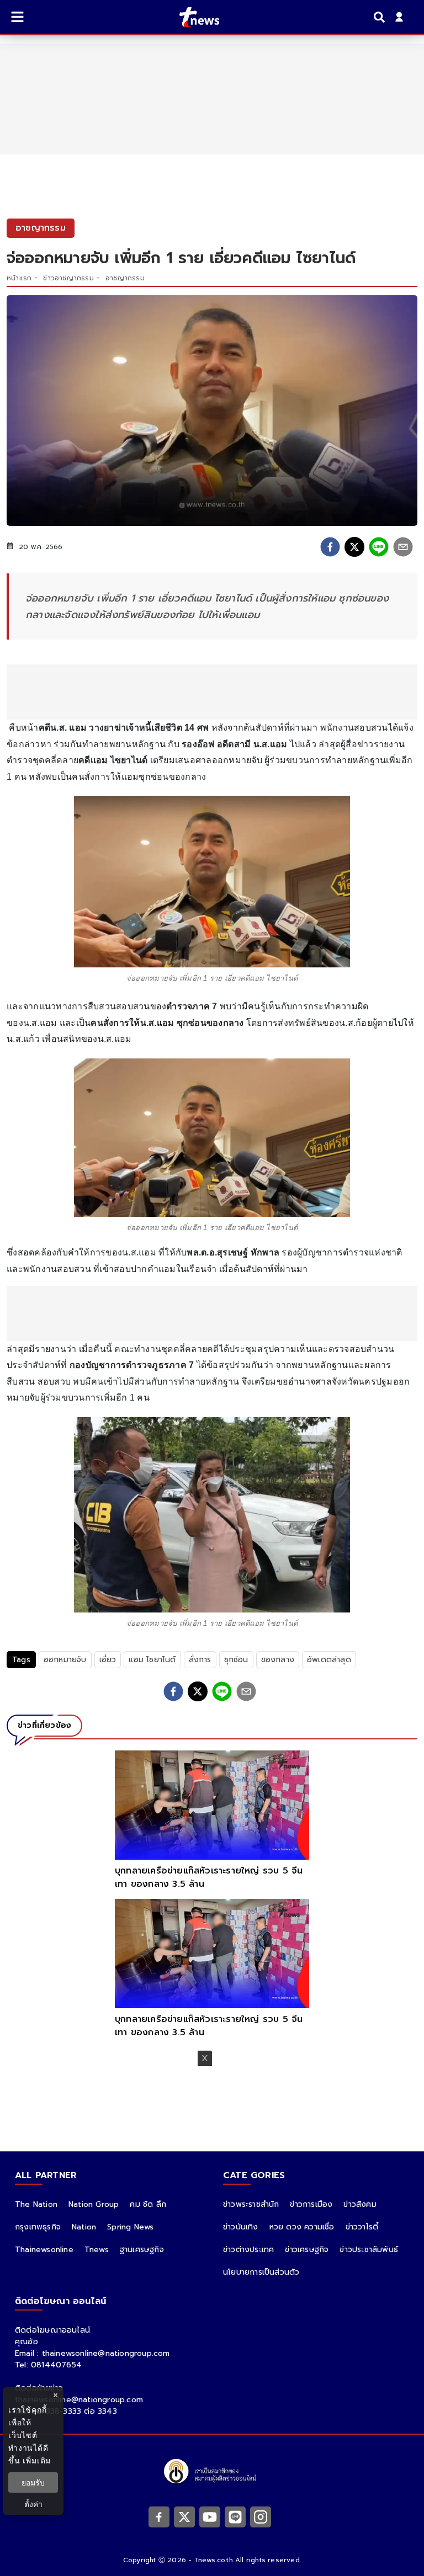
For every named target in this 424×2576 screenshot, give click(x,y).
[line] (379, 547)
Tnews (97, 2250)
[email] (403, 547)
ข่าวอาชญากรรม (68, 278)
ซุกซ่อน (236, 1660)
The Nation (36, 2204)
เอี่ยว (108, 1660)
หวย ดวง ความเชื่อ (302, 2227)
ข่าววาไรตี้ (362, 2227)
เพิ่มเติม (37, 2460)
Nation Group (94, 2204)
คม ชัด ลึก (148, 2204)
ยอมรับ (33, 2482)
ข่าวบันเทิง (241, 2227)
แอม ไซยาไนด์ (152, 1660)
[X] (184, 2517)
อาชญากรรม (125, 278)
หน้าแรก (19, 278)
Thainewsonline (44, 2250)
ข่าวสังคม (360, 2204)
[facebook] (330, 547)
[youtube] (210, 2517)
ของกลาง (278, 1660)
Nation (84, 2227)
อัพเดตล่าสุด (329, 1660)
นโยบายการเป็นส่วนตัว (261, 2272)
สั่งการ (200, 1660)
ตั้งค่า (33, 2504)
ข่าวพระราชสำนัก (251, 2204)
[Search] (381, 17)
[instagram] (261, 2517)
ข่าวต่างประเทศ (248, 2250)
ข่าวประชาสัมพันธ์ (369, 2250)
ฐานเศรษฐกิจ (142, 2250)
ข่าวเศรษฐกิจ (307, 2250)
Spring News (130, 2227)
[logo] (192, 17)
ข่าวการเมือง (311, 2204)
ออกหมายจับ (65, 1660)
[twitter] (354, 547)
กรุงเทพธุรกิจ (38, 2227)
